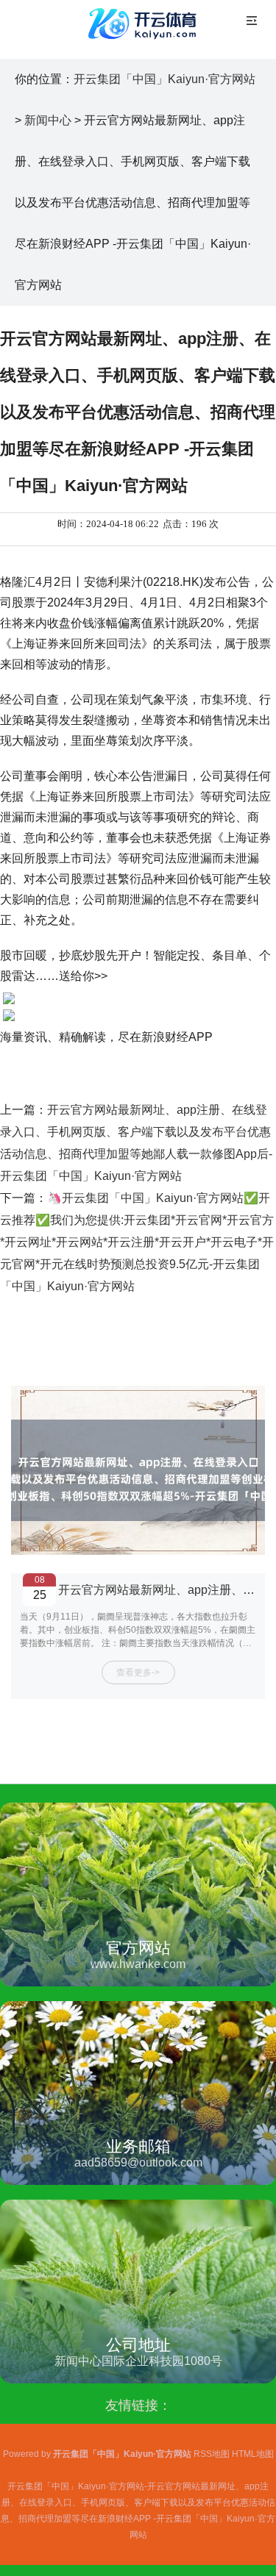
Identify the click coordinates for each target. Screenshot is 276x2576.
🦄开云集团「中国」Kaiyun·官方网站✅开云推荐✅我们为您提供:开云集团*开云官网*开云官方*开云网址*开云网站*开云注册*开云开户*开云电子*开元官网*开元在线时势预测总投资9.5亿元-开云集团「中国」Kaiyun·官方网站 (137, 1242)
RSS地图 (212, 2454)
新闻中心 (48, 120)
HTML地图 (253, 2454)
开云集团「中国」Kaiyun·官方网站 (164, 79)
